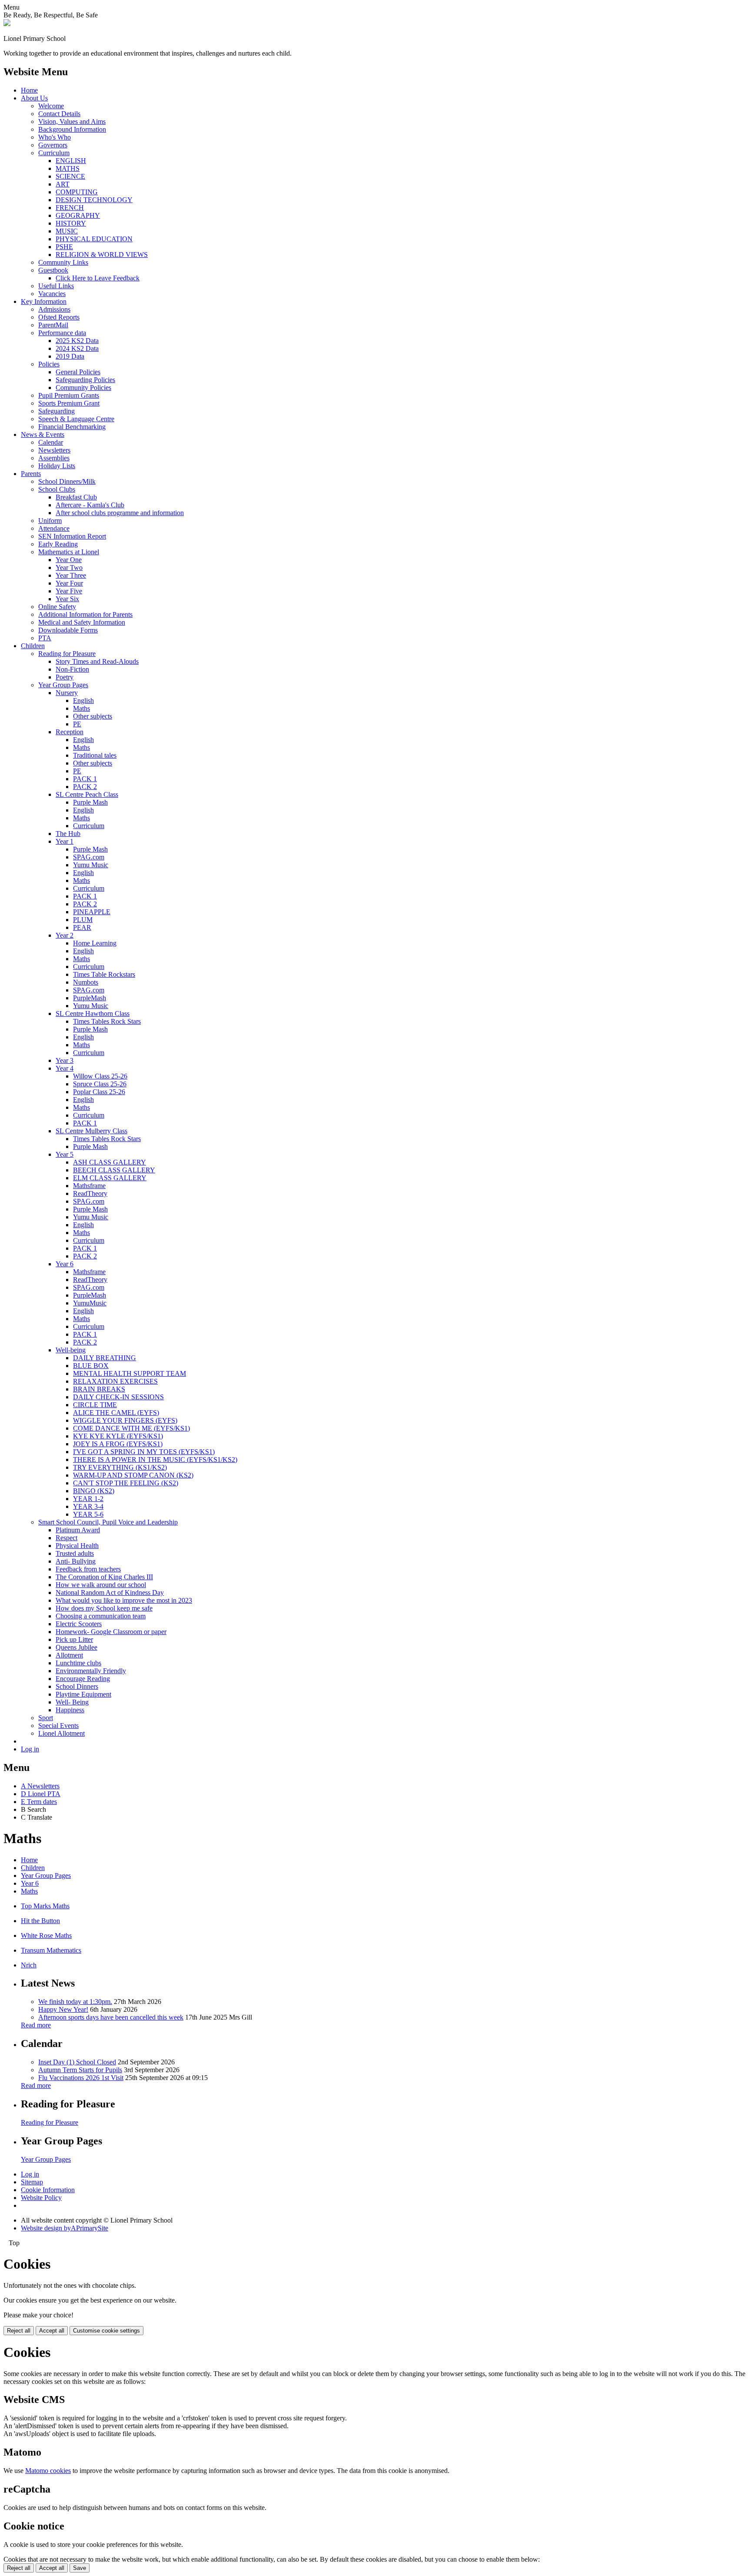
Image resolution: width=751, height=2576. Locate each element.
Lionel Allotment (61, 1733)
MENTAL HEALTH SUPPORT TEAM (130, 1373)
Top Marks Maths (45, 1906)
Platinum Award (78, 1530)
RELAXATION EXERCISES (115, 1381)
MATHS (68, 168)
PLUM (83, 920)
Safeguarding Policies (85, 380)
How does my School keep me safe (104, 1608)
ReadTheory (90, 1193)
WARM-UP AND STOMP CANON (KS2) (133, 1475)
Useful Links (56, 286)
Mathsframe (89, 1186)
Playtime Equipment (83, 1694)
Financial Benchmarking (72, 427)
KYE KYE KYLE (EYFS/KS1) (118, 1436)
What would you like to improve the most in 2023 (124, 1600)
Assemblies (54, 458)
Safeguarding (56, 411)
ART (63, 184)
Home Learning (95, 943)
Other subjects (93, 716)
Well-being (71, 1350)
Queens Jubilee (76, 1647)
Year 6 (65, 1264)
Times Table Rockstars (104, 974)
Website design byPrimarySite (65, 2228)
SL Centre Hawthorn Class (93, 1013)
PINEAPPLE (92, 912)
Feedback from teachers (88, 1569)
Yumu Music (91, 865)
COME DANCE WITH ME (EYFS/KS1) (131, 1428)
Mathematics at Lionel (69, 552)
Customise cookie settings (106, 2331)
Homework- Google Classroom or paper (111, 1632)
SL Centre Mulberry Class (91, 1131)
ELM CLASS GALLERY (110, 1178)
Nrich (29, 1965)
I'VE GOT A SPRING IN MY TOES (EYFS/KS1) (144, 1452)
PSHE (64, 247)
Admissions (54, 309)
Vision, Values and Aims (72, 121)
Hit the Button (40, 1921)
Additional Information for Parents (85, 614)
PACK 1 (85, 779)
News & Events (43, 434)
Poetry (65, 677)
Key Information (44, 301)
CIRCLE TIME (95, 1405)
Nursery (67, 693)
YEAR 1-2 (88, 1499)
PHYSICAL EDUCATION (94, 239)
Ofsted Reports (59, 317)
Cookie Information (48, 2190)
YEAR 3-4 (88, 1506)
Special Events (58, 1726)
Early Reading (58, 544)
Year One (69, 560)
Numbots (86, 982)
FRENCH (70, 208)
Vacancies (52, 294)
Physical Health (77, 1546)
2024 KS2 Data (77, 348)
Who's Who (55, 137)
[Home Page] (7, 24)
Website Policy (41, 2198)
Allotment (69, 1655)
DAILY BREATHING (105, 1358)
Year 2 (65, 935)
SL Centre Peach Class (87, 794)
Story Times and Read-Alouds (97, 661)
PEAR (82, 927)
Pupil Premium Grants (69, 395)
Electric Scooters (79, 1624)
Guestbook (53, 270)
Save (80, 2568)
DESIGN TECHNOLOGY (94, 200)
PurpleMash (90, 998)
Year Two (69, 567)
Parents (31, 474)
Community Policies (83, 388)
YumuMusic (90, 1303)
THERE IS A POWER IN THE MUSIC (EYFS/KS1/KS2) (155, 1459)
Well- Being (72, 1702)
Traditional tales (95, 755)
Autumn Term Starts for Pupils (80, 2070)
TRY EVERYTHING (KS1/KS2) (120, 1467)
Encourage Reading (83, 1679)
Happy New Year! (63, 2009)
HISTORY (71, 223)
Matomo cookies (48, 2471)
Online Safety (57, 607)
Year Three (71, 575)
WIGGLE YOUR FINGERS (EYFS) (125, 1420)
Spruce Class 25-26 (100, 1084)
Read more (36, 2025)
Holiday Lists (57, 466)
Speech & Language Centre (76, 419)
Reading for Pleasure (67, 654)
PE (77, 724)
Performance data (62, 333)
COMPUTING (77, 192)
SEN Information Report (72, 536)
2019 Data (70, 356)
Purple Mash (90, 802)
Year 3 (65, 1060)
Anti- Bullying (76, 1561)
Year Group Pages (63, 685)
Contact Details (59, 114)
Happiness (70, 1710)
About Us (34, 98)
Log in (30, 1749)
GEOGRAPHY (78, 215)
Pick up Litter (74, 1639)
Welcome (51, 106)
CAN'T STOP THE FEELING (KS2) (126, 1483)
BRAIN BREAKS (99, 1389)
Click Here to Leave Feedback (98, 278)
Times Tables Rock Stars (107, 1021)
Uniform (50, 521)
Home (29, 90)
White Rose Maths (46, 1935)
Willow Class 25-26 (100, 1076)
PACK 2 (85, 787)
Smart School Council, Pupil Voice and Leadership (108, 1522)
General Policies (78, 372)
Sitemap (32, 2182)
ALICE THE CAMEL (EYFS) (116, 1413)
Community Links (63, 262)
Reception (70, 732)
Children (33, 646)
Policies (49, 364)
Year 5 (65, 1154)
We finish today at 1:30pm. (75, 2002)
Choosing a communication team (101, 1616)
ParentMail (53, 325)
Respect (66, 1538)
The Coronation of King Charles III (104, 1577)
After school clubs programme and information (120, 513)
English (83, 701)
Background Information (72, 129)
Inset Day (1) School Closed (77, 2062)
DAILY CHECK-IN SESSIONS (118, 1397)
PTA (45, 638)
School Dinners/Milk (67, 481)
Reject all (19, 2331)
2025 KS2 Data (77, 341)
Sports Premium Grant (69, 403)
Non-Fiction (72, 669)
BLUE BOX (91, 1366)
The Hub (68, 834)
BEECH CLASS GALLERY (114, 1170)
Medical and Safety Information (82, 622)
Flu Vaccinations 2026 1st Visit (81, 2078)
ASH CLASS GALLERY (110, 1162)
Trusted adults (75, 1553)
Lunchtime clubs (78, 1663)
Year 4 (65, 1068)
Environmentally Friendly (91, 1671)
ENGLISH (71, 161)
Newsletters (54, 450)
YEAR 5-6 (88, 1514)
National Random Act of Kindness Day (110, 1593)
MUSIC (67, 231)
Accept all (52, 2331)
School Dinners (77, 1686)
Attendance (54, 528)
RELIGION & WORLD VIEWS (102, 255)
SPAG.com (89, 857)
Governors (53, 145)
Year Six (67, 599)
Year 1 (65, 841)
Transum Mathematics (51, 1950)
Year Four (69, 583)
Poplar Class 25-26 (99, 1092)
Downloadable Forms (68, 630)
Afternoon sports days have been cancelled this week (111, 2017)
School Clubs (57, 489)
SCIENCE (70, 176)
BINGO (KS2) (94, 1491)
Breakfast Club (76, 497)
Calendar (51, 442)
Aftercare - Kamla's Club (90, 505)
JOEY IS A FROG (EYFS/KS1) (118, 1444)
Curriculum (54, 153)
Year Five (69, 591)
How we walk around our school (101, 1585)
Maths (81, 708)
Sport (46, 1718)
